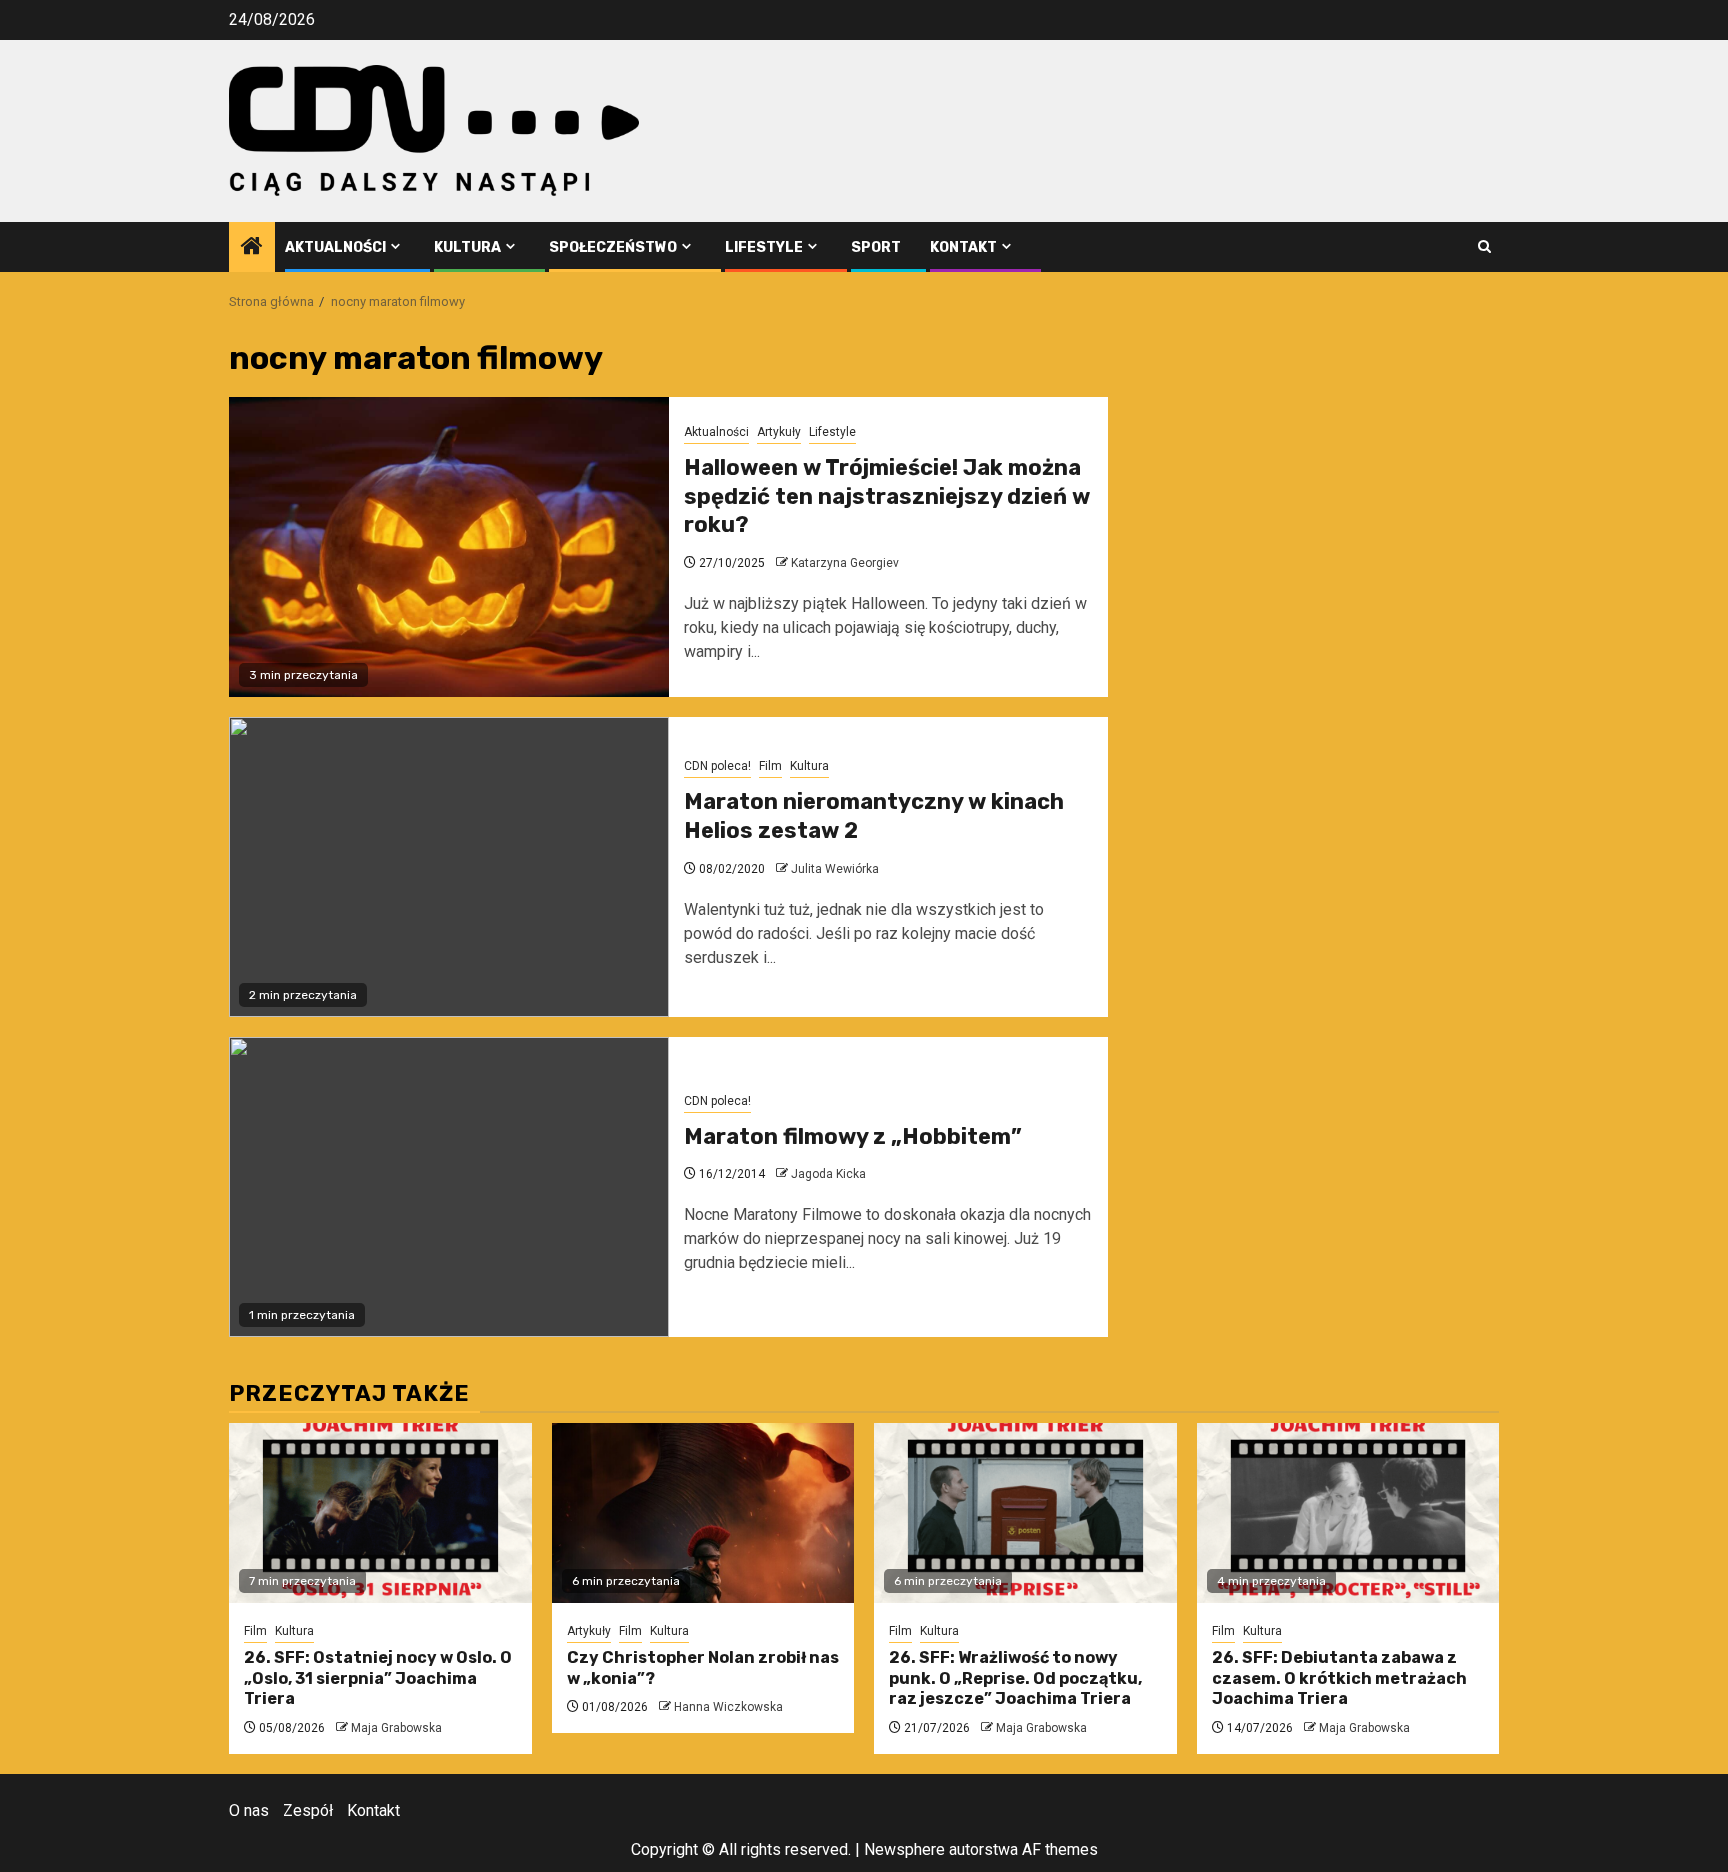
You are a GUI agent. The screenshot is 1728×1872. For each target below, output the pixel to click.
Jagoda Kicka (828, 1174)
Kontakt (963, 247)
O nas (249, 1810)
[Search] (1484, 246)
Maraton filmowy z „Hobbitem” (853, 1136)
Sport (876, 247)
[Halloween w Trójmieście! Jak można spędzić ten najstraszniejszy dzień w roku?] (449, 547)
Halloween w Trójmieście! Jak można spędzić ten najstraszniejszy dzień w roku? (887, 496)
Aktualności (335, 247)
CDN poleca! (717, 766)
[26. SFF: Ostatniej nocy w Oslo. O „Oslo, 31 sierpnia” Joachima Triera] (380, 1513)
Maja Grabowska (396, 1728)
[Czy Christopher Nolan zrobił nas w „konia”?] (703, 1513)
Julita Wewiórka (835, 869)
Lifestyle (764, 247)
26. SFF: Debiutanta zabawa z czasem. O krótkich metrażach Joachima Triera (1339, 1678)
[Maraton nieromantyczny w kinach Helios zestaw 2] (449, 867)
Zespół (308, 1810)
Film (770, 766)
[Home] (252, 248)
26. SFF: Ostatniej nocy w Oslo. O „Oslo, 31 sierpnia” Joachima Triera (378, 1678)
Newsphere (904, 1849)
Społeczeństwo (613, 247)
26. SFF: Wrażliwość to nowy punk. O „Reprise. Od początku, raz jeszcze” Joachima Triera (1015, 1678)
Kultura (467, 247)
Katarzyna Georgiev (845, 563)
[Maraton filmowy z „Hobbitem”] (449, 1187)
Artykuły (779, 432)
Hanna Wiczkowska (728, 1707)
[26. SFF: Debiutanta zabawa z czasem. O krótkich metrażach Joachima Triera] (1348, 1513)
